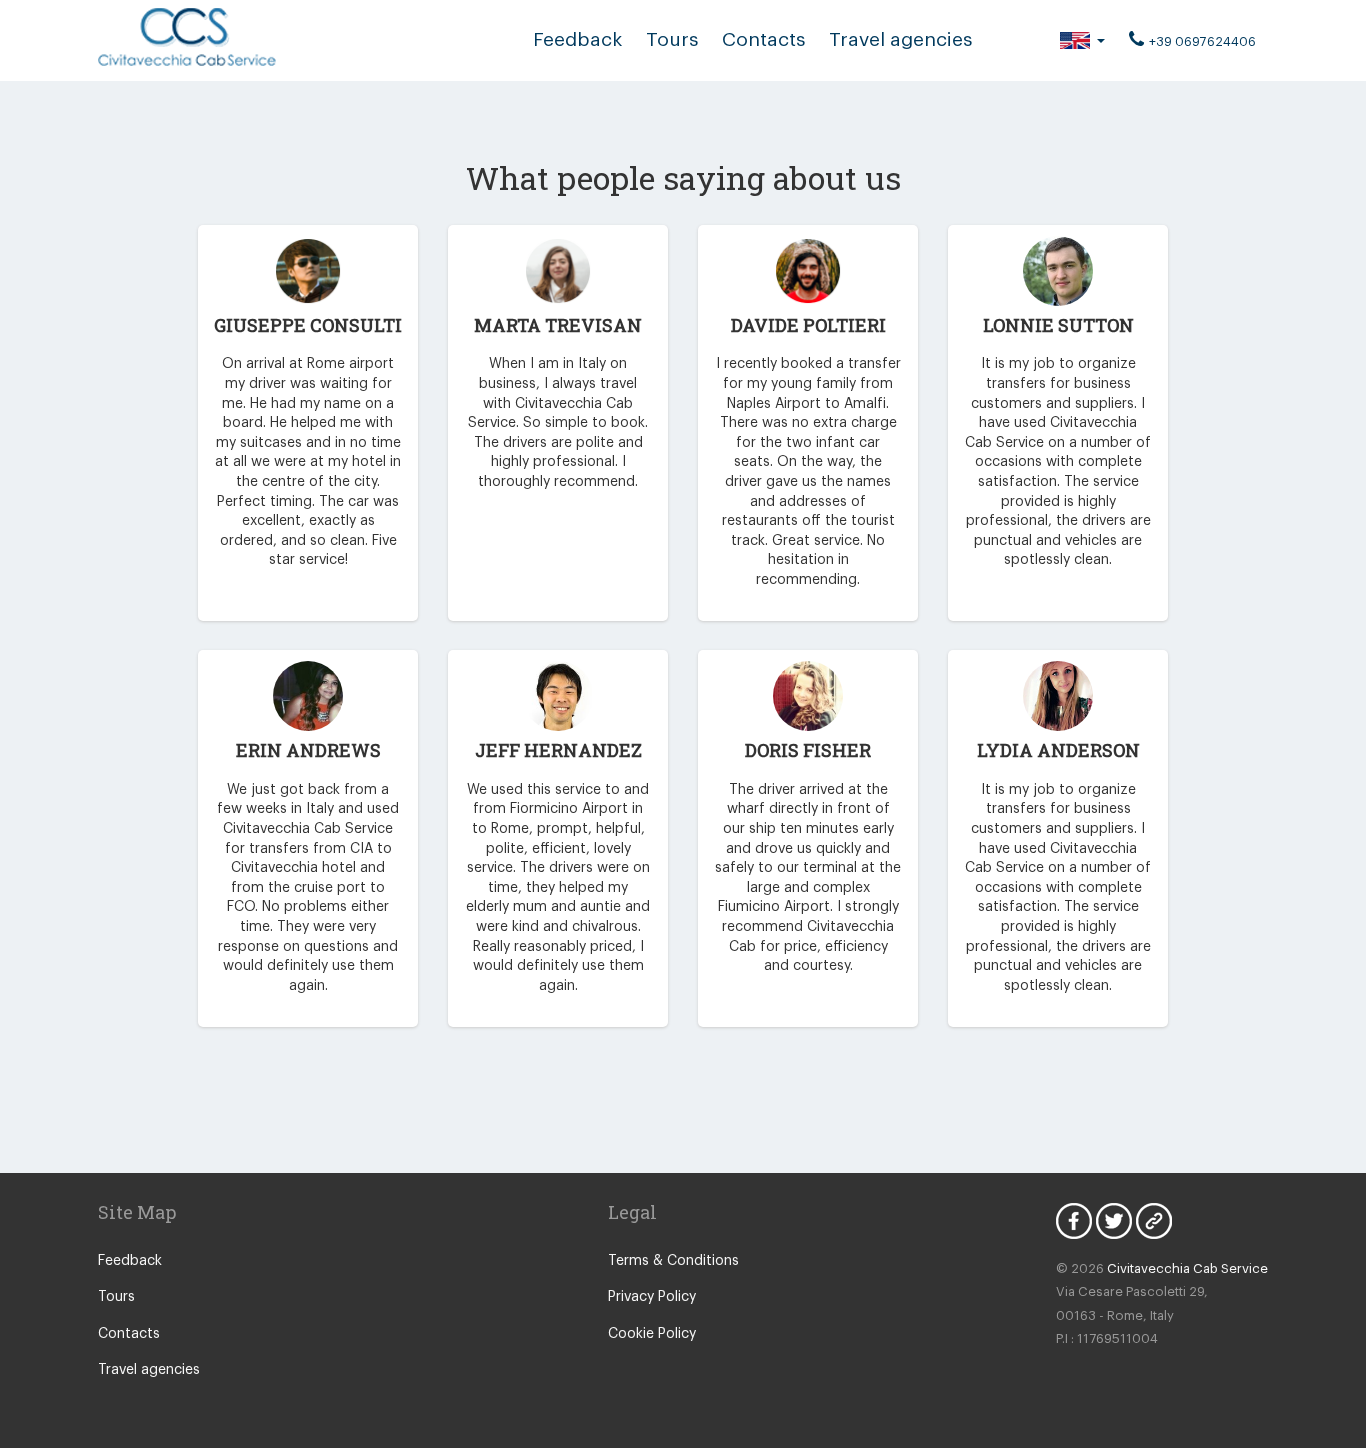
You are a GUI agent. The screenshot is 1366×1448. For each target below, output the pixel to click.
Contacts (763, 39)
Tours (672, 39)
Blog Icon (1154, 1221)
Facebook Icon (1074, 1221)
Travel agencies (900, 39)
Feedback (577, 39)
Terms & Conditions (673, 1261)
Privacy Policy (652, 1297)
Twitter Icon (1114, 1221)
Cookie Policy (652, 1334)
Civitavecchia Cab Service (1187, 1268)
